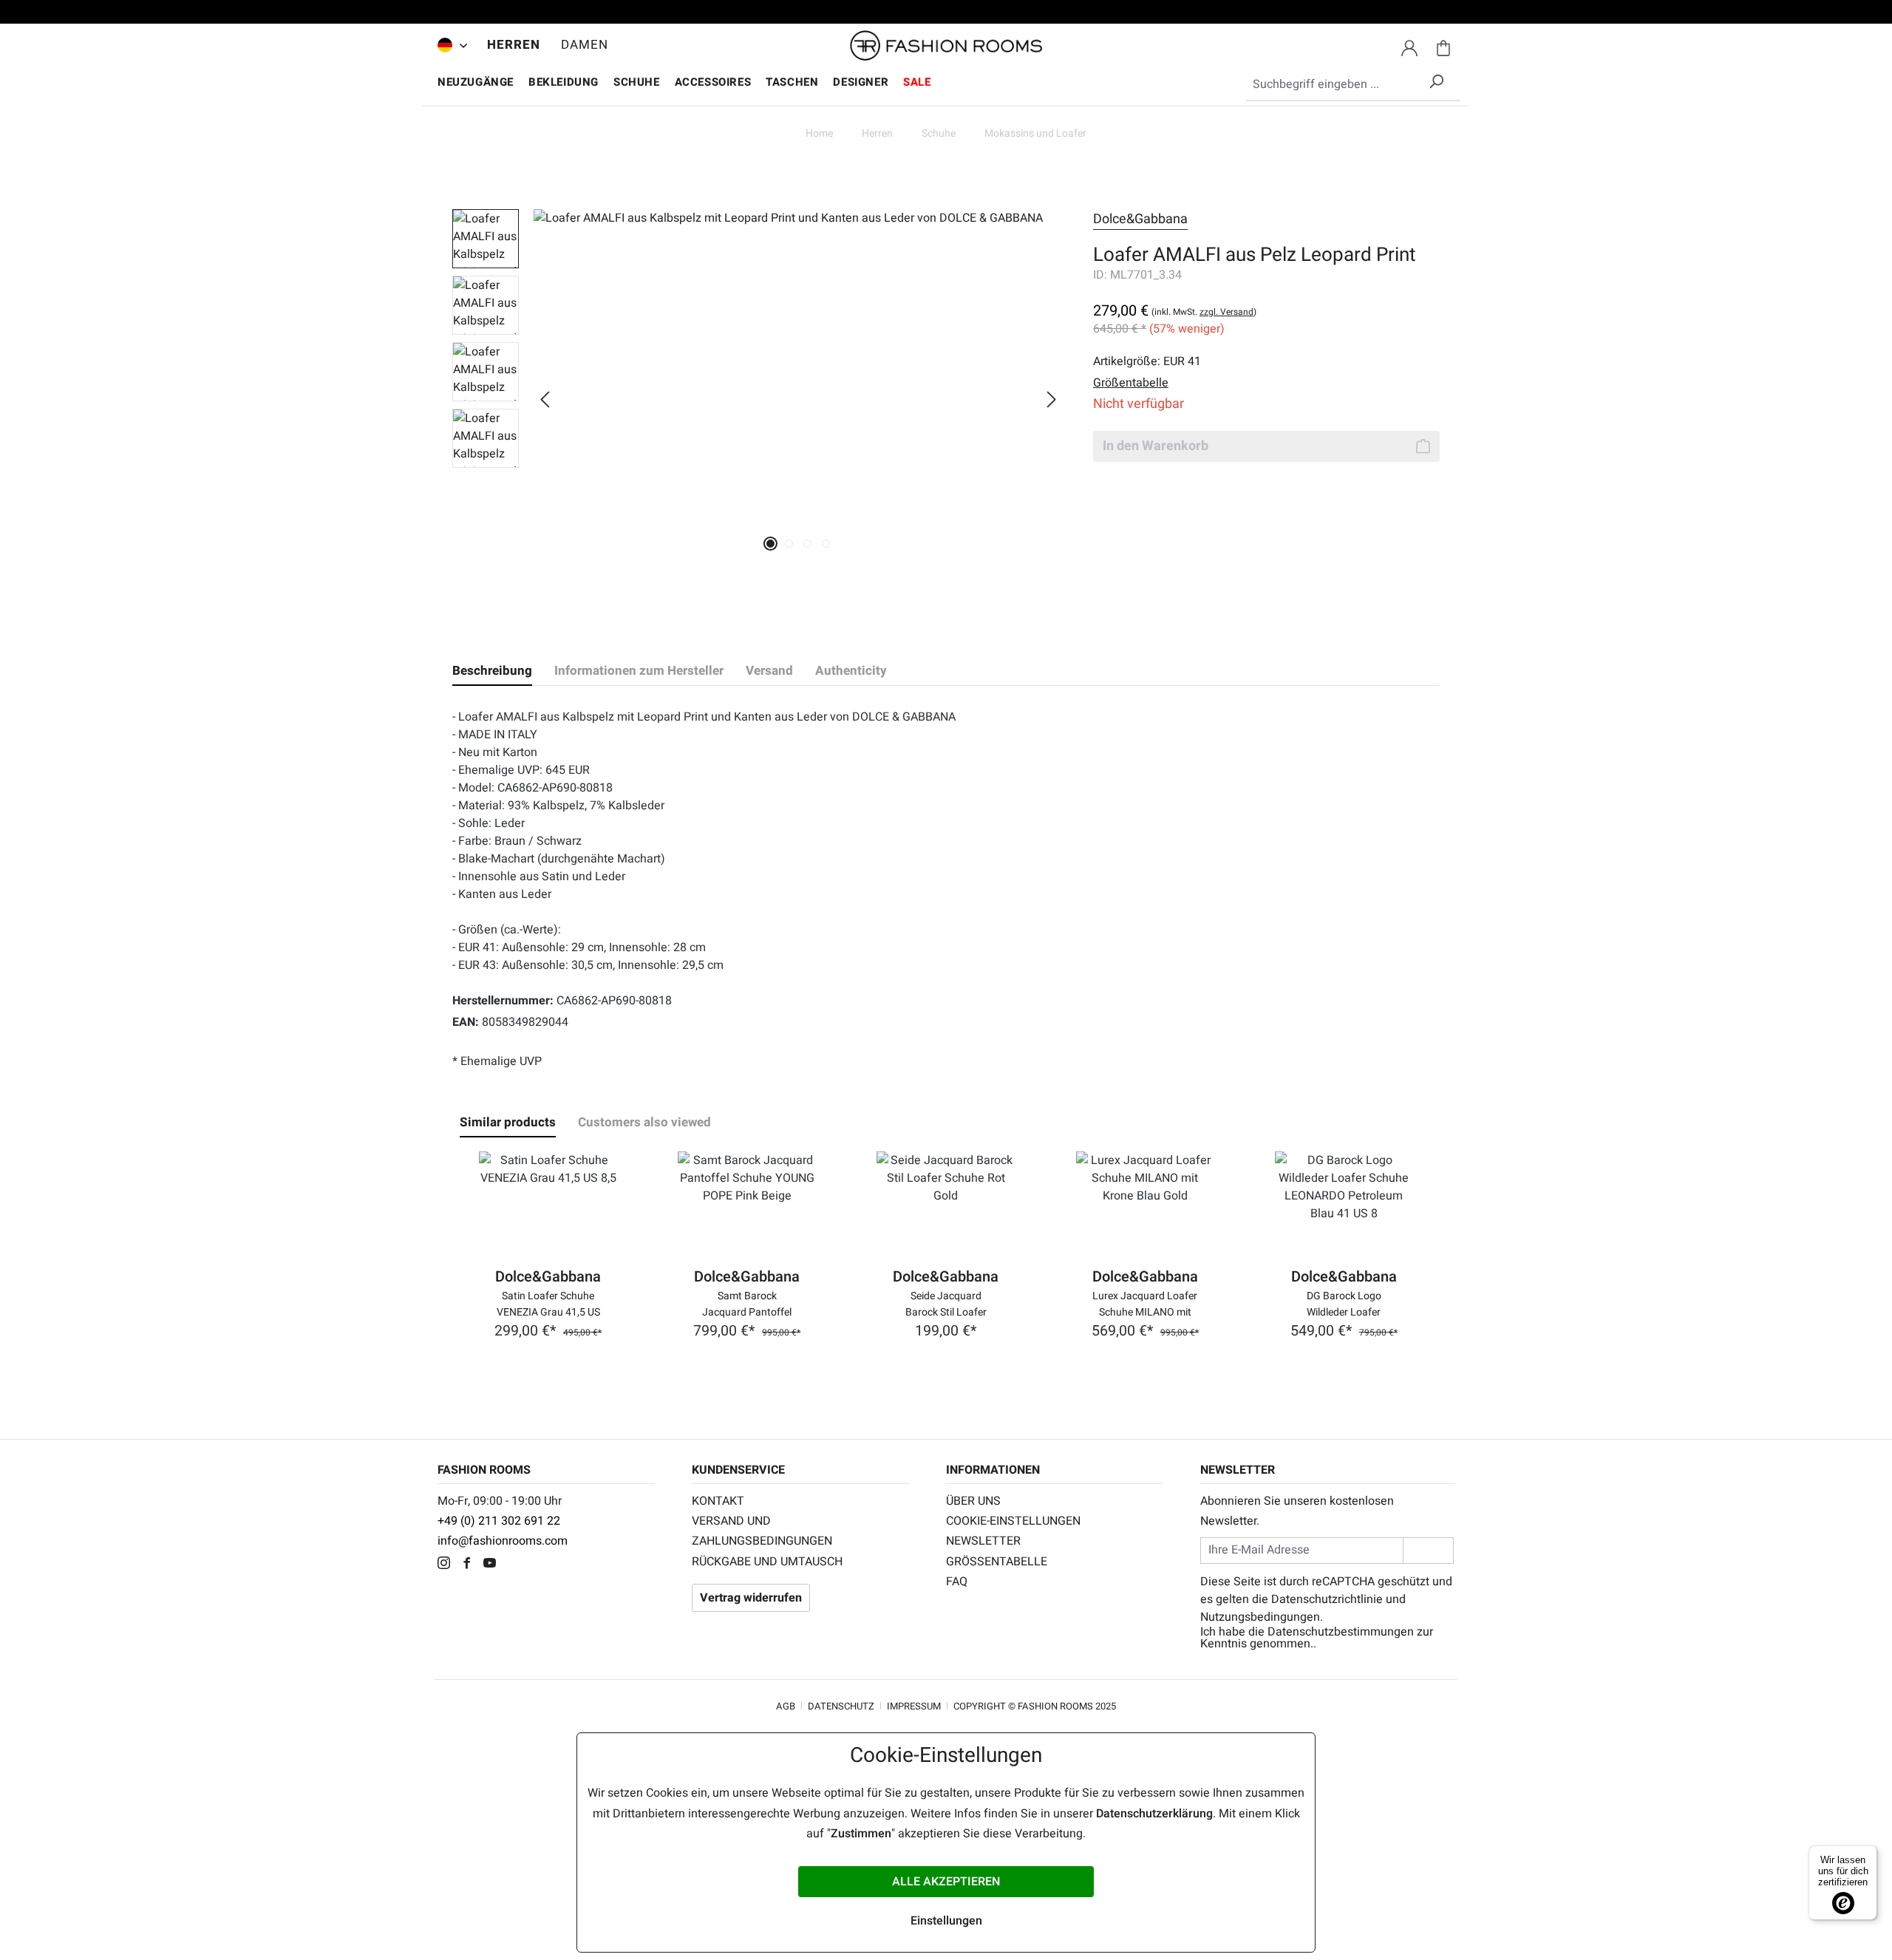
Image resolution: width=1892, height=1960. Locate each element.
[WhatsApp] (515, 1565)
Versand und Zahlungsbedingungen (762, 1531)
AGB (786, 1706)
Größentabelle (997, 1562)
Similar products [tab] (508, 1122)
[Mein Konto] (1409, 46)
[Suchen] (1436, 79)
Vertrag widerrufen (751, 1598)
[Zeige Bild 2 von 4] (789, 544)
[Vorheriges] (545, 399)
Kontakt (718, 1501)
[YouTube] (493, 1565)
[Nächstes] (1052, 399)
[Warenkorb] (1443, 46)
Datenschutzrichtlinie (1327, 1599)
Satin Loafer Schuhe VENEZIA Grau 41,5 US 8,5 (548, 1303)
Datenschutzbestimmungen (1341, 1632)
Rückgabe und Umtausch (767, 1562)
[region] (758, 399)
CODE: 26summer (946, 14)
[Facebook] (470, 1565)
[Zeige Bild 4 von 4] (826, 544)
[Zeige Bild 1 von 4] (770, 544)
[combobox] (1353, 85)
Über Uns (973, 1501)
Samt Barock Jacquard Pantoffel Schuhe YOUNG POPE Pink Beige (747, 1303)
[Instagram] (448, 1565)
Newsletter (983, 1541)
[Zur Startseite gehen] (946, 46)
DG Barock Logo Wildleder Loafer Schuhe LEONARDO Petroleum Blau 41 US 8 (1344, 1303)
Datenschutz (841, 1706)
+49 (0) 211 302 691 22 (499, 1521)
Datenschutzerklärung (1154, 1814)
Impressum (914, 1706)
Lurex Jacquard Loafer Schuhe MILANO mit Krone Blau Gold (1145, 1303)
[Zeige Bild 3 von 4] (807, 544)
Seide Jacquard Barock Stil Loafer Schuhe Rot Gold (946, 1303)
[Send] (1428, 1550)
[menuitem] (449, 45)
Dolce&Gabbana (1140, 219)
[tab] (492, 671)
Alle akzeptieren (946, 1882)
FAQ (957, 1582)
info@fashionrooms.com (503, 1541)
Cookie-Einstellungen (1013, 1521)
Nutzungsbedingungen (1260, 1617)
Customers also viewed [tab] (644, 1122)
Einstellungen (946, 1921)
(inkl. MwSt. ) (1204, 312)
